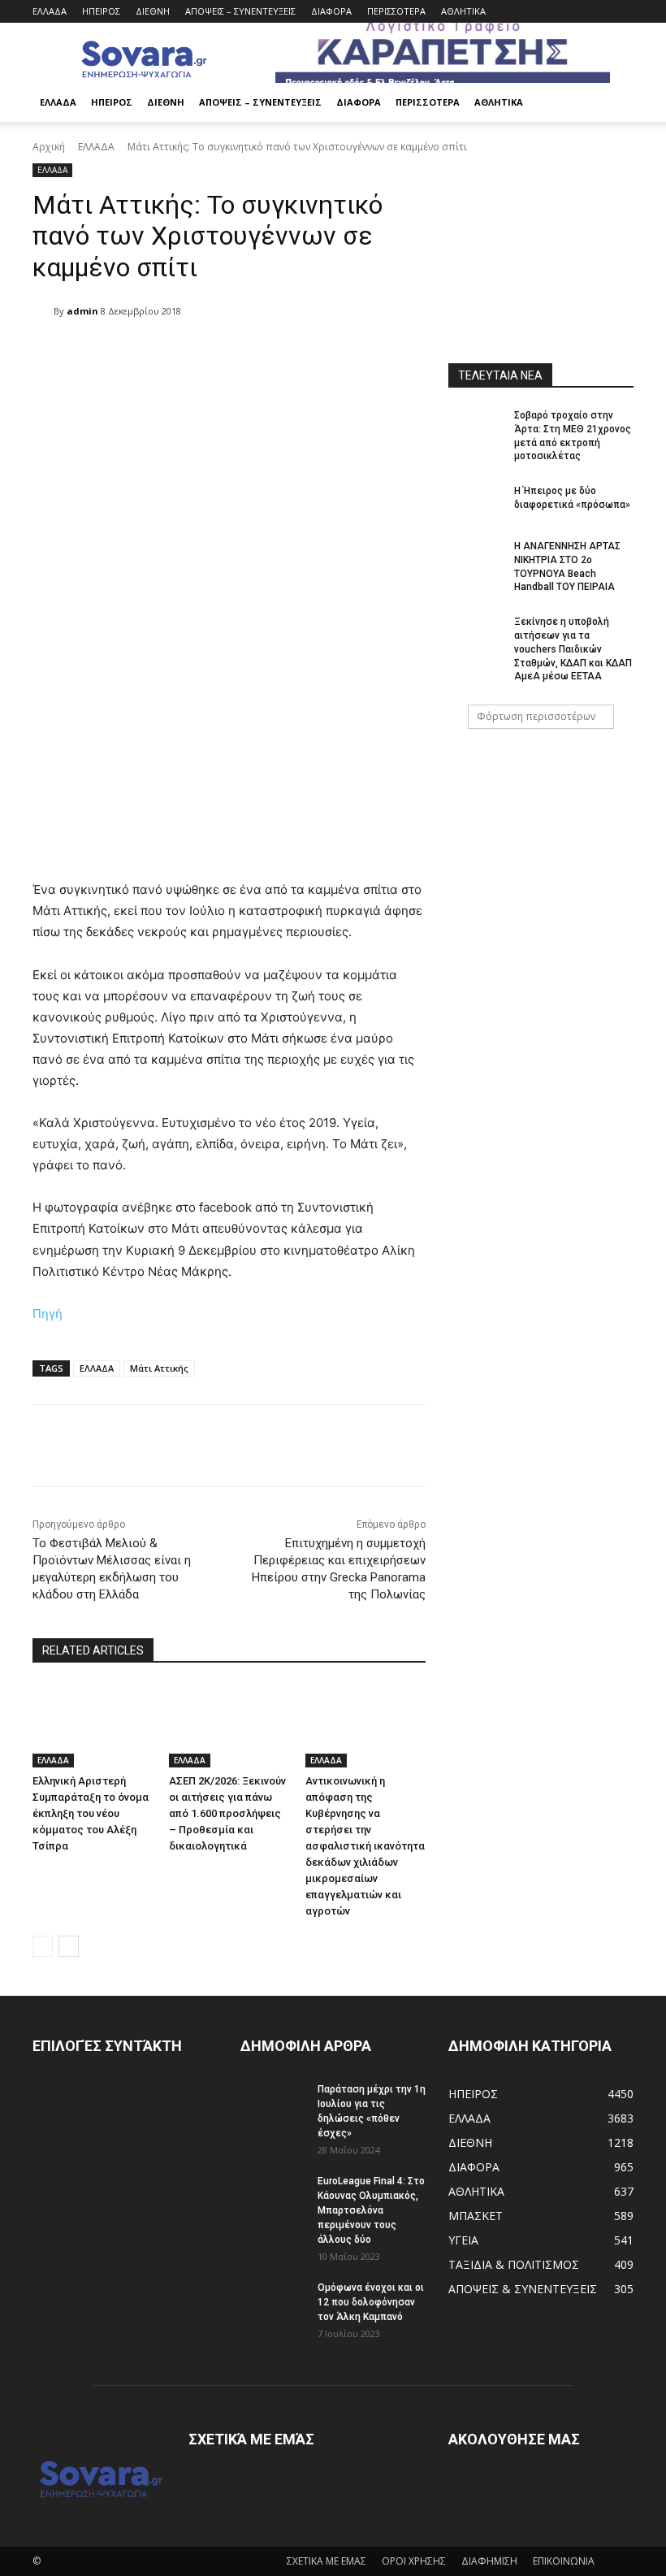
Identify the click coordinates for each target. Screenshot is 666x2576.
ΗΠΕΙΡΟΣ (101, 11)
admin (82, 311)
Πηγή (48, 1314)
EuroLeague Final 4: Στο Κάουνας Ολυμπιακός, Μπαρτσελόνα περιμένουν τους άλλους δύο (371, 2210)
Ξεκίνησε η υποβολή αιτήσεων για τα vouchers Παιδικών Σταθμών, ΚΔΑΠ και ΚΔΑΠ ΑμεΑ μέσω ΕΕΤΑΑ (573, 649)
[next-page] (69, 1946)
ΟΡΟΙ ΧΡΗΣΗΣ (414, 2561)
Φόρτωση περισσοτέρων (536, 716)
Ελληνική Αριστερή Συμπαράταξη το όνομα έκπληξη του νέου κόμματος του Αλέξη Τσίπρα (91, 1813)
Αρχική (49, 147)
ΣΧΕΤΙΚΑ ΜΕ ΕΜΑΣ (327, 2561)
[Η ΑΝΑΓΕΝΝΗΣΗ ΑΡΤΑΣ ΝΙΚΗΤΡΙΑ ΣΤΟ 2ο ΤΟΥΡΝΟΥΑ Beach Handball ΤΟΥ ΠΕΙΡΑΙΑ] (476, 559)
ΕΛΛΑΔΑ (50, 11)
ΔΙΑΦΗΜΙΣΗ (489, 2561)
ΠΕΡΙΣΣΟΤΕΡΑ (396, 11)
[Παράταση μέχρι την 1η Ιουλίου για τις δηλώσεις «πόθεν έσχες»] (273, 2105)
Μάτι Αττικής (159, 1368)
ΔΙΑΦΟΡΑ (331, 11)
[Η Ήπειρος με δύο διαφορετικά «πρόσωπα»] (476, 504)
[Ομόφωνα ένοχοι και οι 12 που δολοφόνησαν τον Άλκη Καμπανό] (273, 2303)
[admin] (43, 311)
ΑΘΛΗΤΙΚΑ (463, 11)
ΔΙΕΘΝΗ (153, 11)
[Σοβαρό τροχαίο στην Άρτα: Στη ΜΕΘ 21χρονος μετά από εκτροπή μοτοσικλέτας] (476, 428)
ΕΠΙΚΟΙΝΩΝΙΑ (564, 2561)
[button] (614, 103)
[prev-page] (43, 1946)
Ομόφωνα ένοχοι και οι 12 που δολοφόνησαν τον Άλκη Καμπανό (371, 2302)
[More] (448, 1446)
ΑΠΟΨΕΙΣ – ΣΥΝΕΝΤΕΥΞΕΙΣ (240, 11)
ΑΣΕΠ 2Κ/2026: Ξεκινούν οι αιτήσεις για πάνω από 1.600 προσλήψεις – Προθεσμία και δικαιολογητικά (227, 1813)
